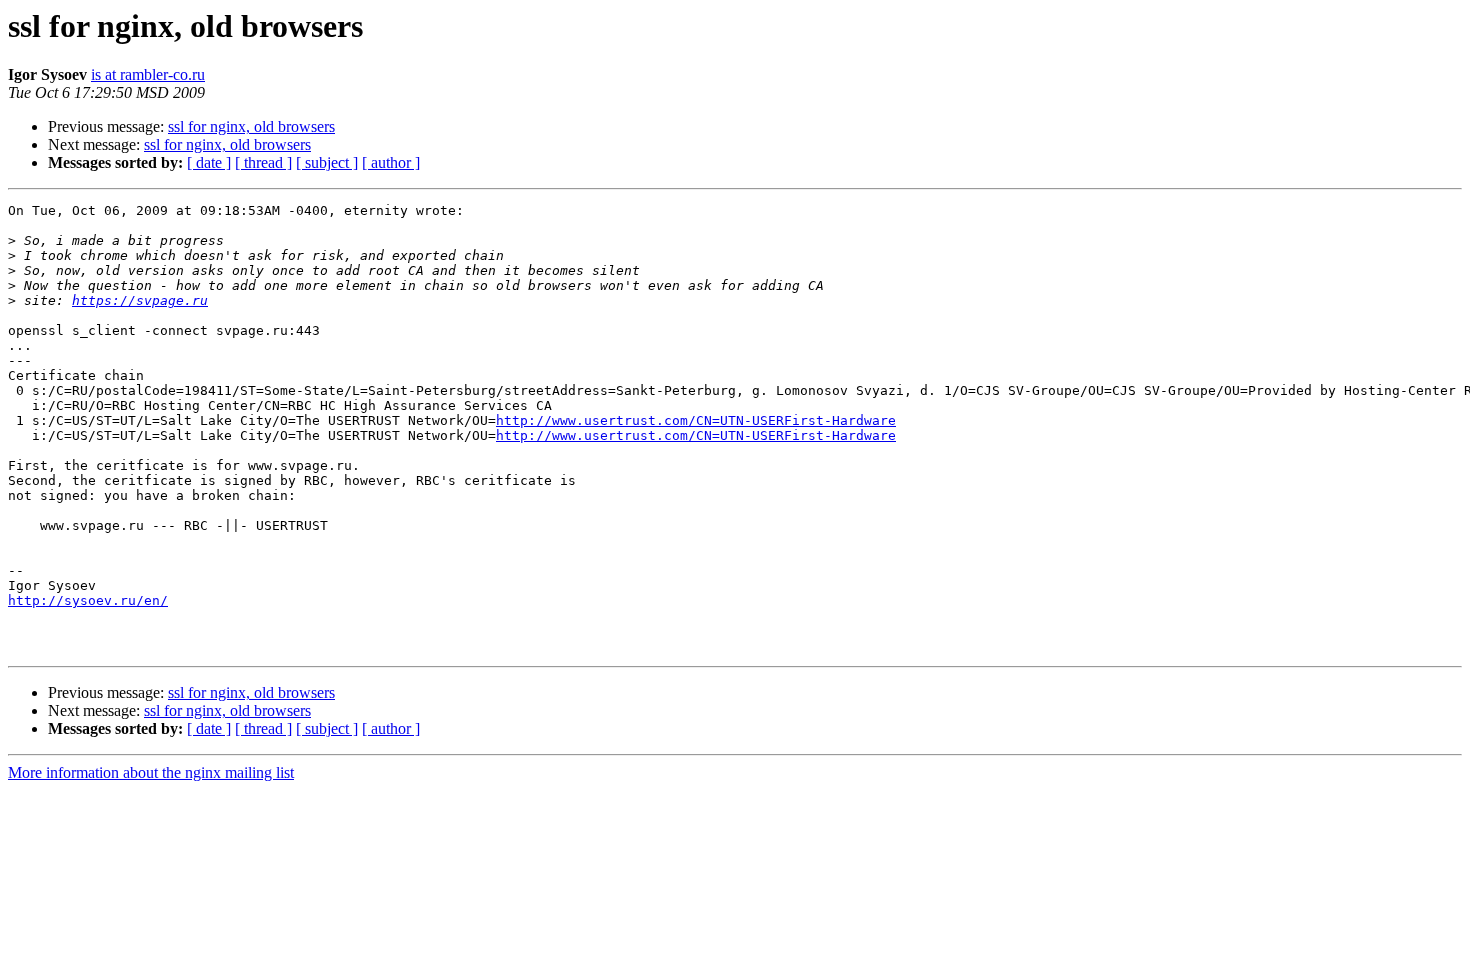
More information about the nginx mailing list (151, 772)
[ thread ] (263, 162)
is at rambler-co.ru (148, 74)
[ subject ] (327, 162)
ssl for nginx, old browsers (251, 126)
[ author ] (391, 162)
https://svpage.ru (140, 300)
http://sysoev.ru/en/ (88, 600)
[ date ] (209, 162)
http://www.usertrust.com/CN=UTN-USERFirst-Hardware (696, 420)
